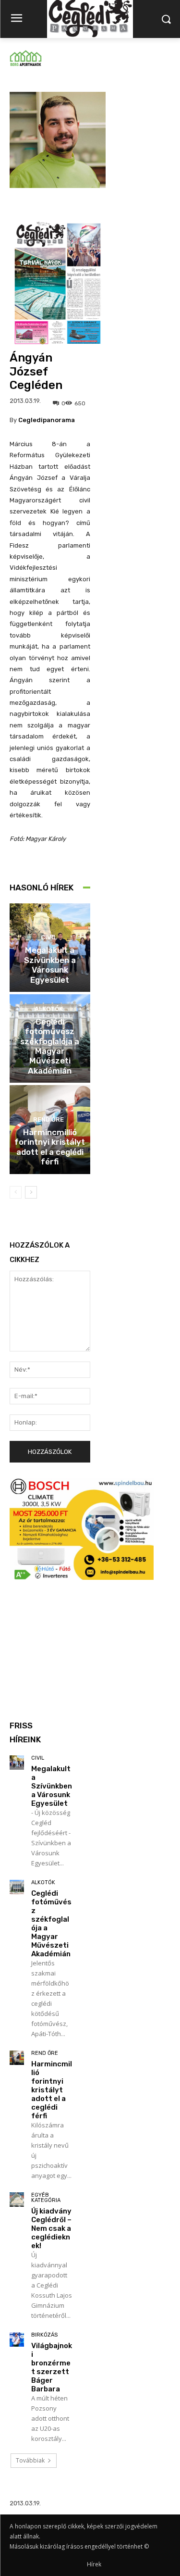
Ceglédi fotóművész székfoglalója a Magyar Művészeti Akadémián (50, 1046)
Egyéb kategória (46, 2198)
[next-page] (31, 1192)
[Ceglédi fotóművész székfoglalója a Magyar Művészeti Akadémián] (17, 1887)
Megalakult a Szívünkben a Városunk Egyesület (50, 965)
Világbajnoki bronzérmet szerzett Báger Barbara (52, 2367)
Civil (49, 937)
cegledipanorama (47, 420)
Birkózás (44, 2335)
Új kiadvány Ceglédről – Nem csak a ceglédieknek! (51, 2228)
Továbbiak (30, 2460)
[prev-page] (16, 1192)
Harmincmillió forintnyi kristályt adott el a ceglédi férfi (50, 1147)
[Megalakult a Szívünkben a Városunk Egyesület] (17, 1763)
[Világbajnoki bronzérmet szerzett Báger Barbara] (17, 2339)
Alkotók (49, 1009)
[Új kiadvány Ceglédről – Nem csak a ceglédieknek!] (17, 2200)
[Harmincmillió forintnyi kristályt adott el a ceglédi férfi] (17, 2058)
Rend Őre (48, 1119)
